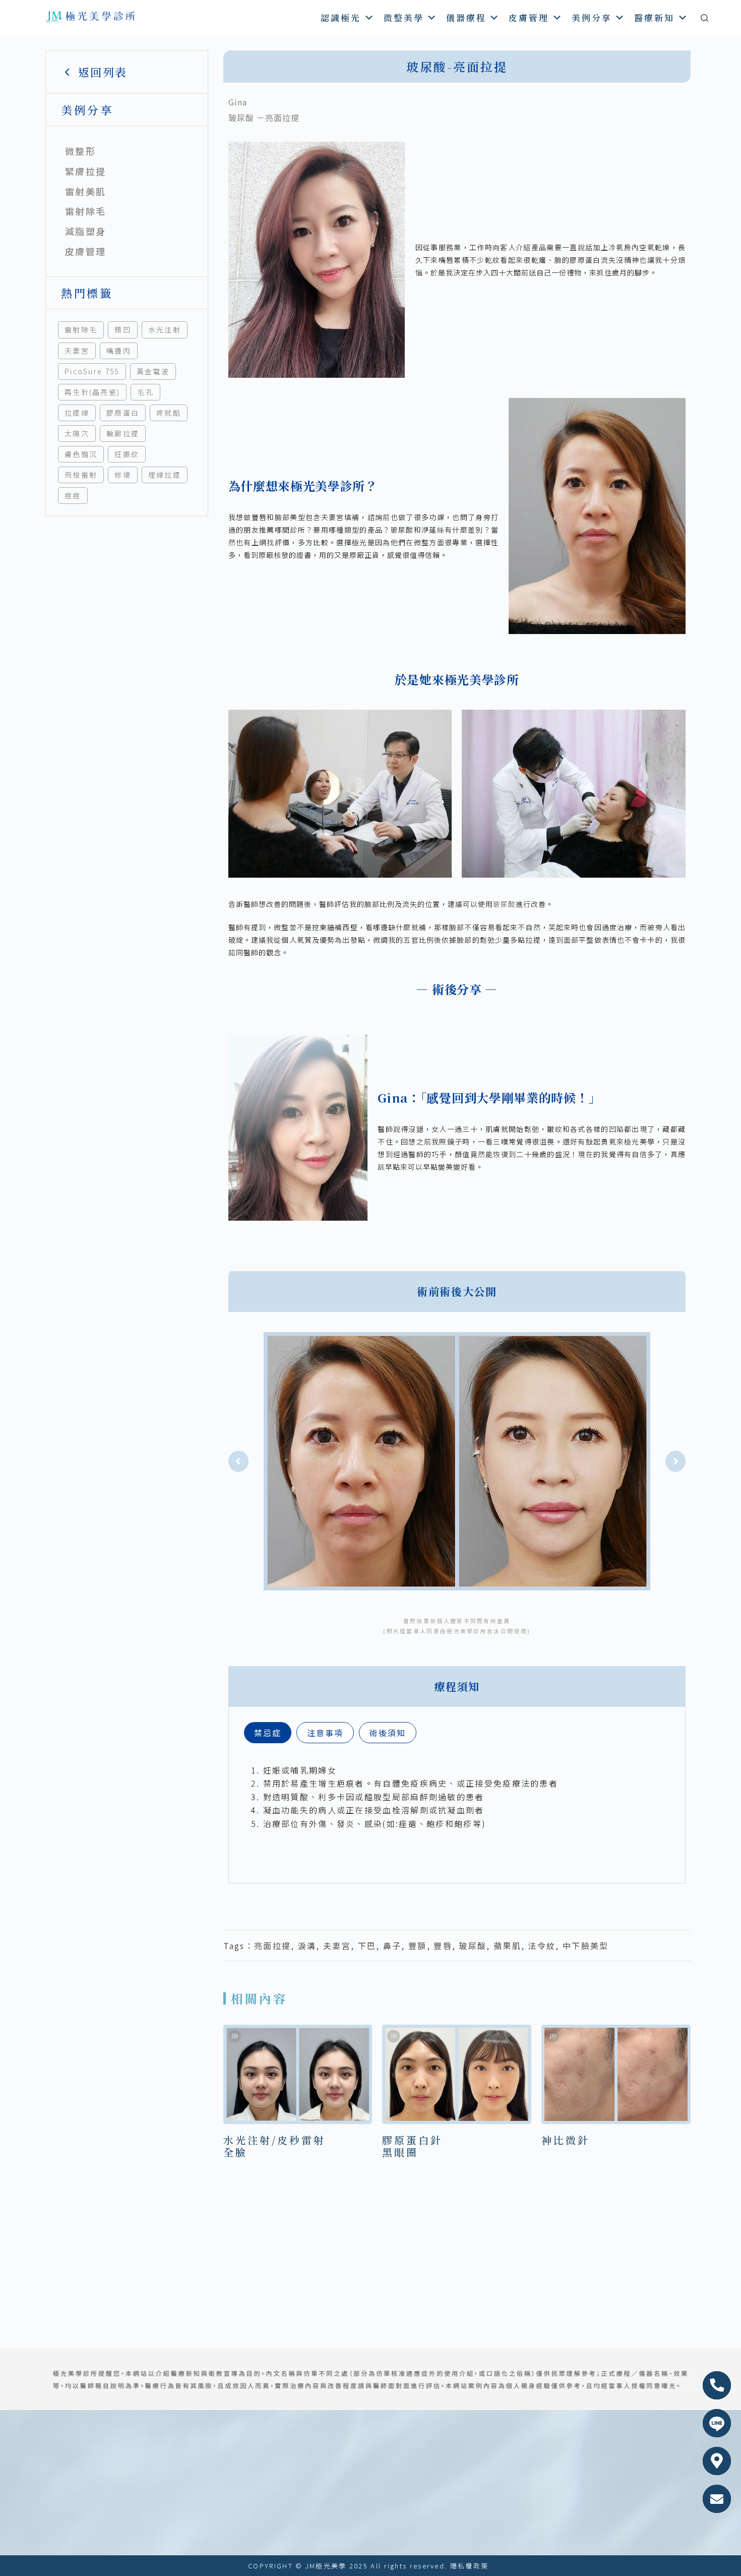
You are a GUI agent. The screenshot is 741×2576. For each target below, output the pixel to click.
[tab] (268, 1733)
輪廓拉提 (123, 433)
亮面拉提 (272, 1945)
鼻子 (392, 1945)
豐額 (418, 1945)
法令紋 (542, 1945)
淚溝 (307, 1945)
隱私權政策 (470, 2566)
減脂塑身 (85, 231)
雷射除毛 (85, 211)
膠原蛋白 (123, 413)
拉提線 (77, 413)
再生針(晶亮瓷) (92, 392)
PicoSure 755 (92, 371)
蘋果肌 (507, 1945)
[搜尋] (704, 18)
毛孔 (145, 392)
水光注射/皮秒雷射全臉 (274, 2146)
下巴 (367, 1945)
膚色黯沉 (81, 454)
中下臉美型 (586, 1945)
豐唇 (443, 1945)
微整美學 (404, 17)
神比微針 (566, 2140)
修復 (123, 475)
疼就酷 (169, 413)
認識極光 (341, 17)
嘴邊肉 (119, 351)
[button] (238, 1461)
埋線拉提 (165, 475)
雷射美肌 (85, 191)
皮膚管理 (529, 17)
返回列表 (103, 72)
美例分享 (592, 17)
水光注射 (165, 329)
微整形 (80, 151)
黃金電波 (153, 371)
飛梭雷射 (81, 475)
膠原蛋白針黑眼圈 (412, 2146)
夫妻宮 (77, 351)
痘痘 (73, 495)
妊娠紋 (127, 454)
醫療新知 (654, 17)
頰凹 (123, 329)
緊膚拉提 (85, 171)
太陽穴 (77, 433)
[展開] (165, 151)
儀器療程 (466, 17)
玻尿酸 (504, 904)
